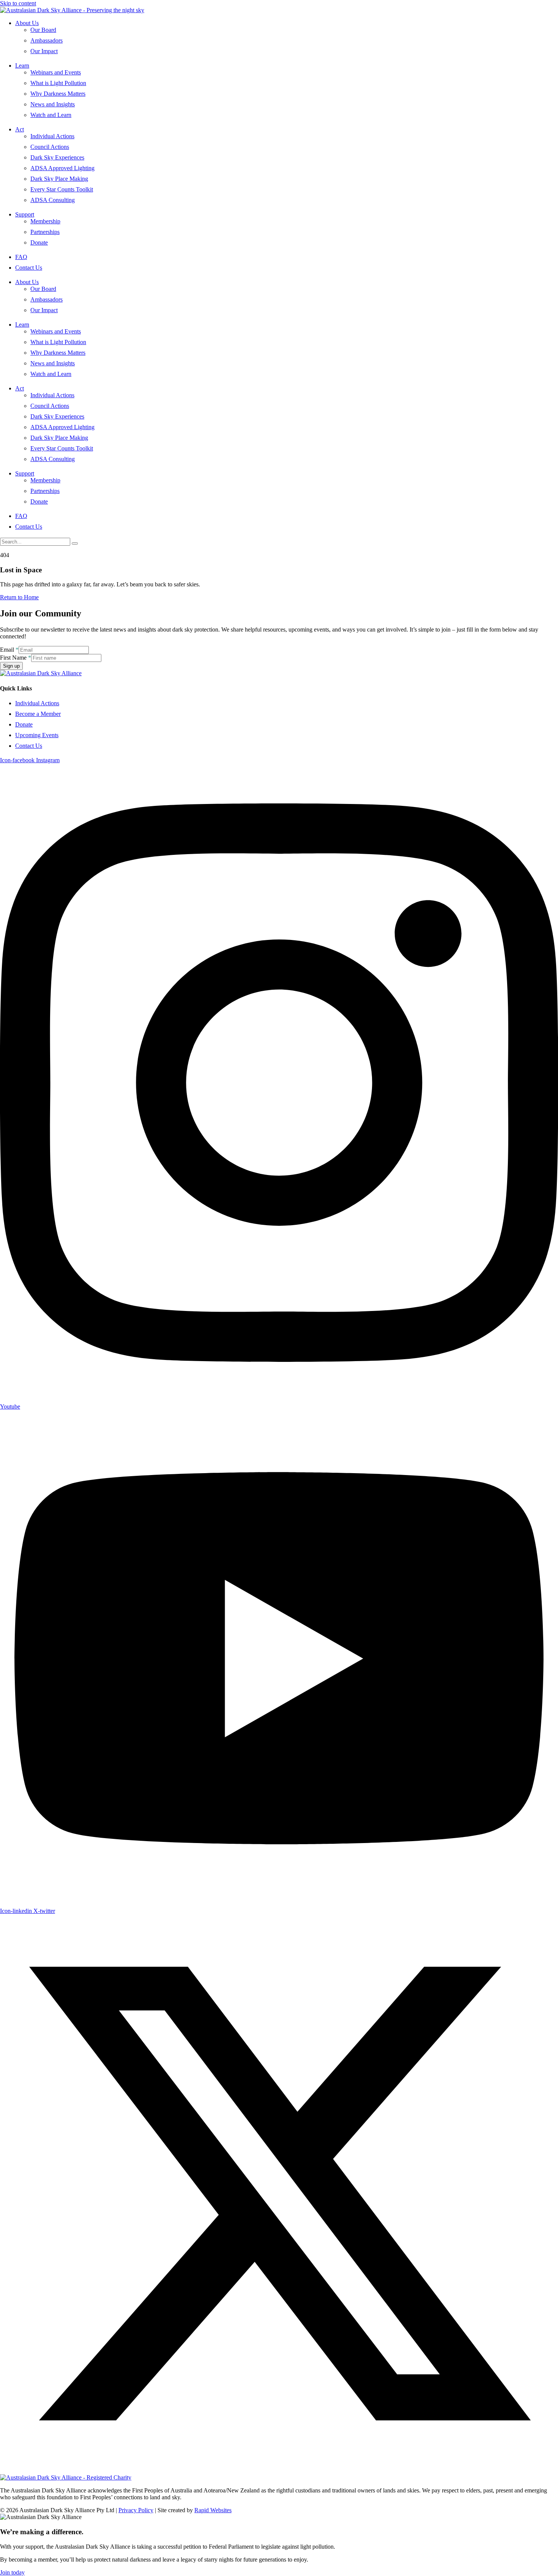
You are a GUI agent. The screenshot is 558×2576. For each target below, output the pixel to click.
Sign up (11, 666)
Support (25, 214)
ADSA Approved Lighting (62, 168)
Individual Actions (52, 136)
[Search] (75, 543)
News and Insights (53, 104)
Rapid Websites (213, 2510)
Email (9, 650)
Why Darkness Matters (58, 94)
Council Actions (50, 147)
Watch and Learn (51, 115)
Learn (22, 66)
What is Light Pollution (58, 83)
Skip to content (18, 3)
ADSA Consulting (53, 200)
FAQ (21, 257)
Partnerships (45, 232)
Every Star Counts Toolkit (62, 189)
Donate (39, 242)
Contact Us (29, 268)
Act (20, 129)
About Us (27, 23)
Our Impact (44, 51)
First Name (16, 658)
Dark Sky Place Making (59, 179)
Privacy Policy (136, 2510)
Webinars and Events (56, 72)
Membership (45, 221)
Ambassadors (46, 40)
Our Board (43, 30)
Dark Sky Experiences (57, 157)
